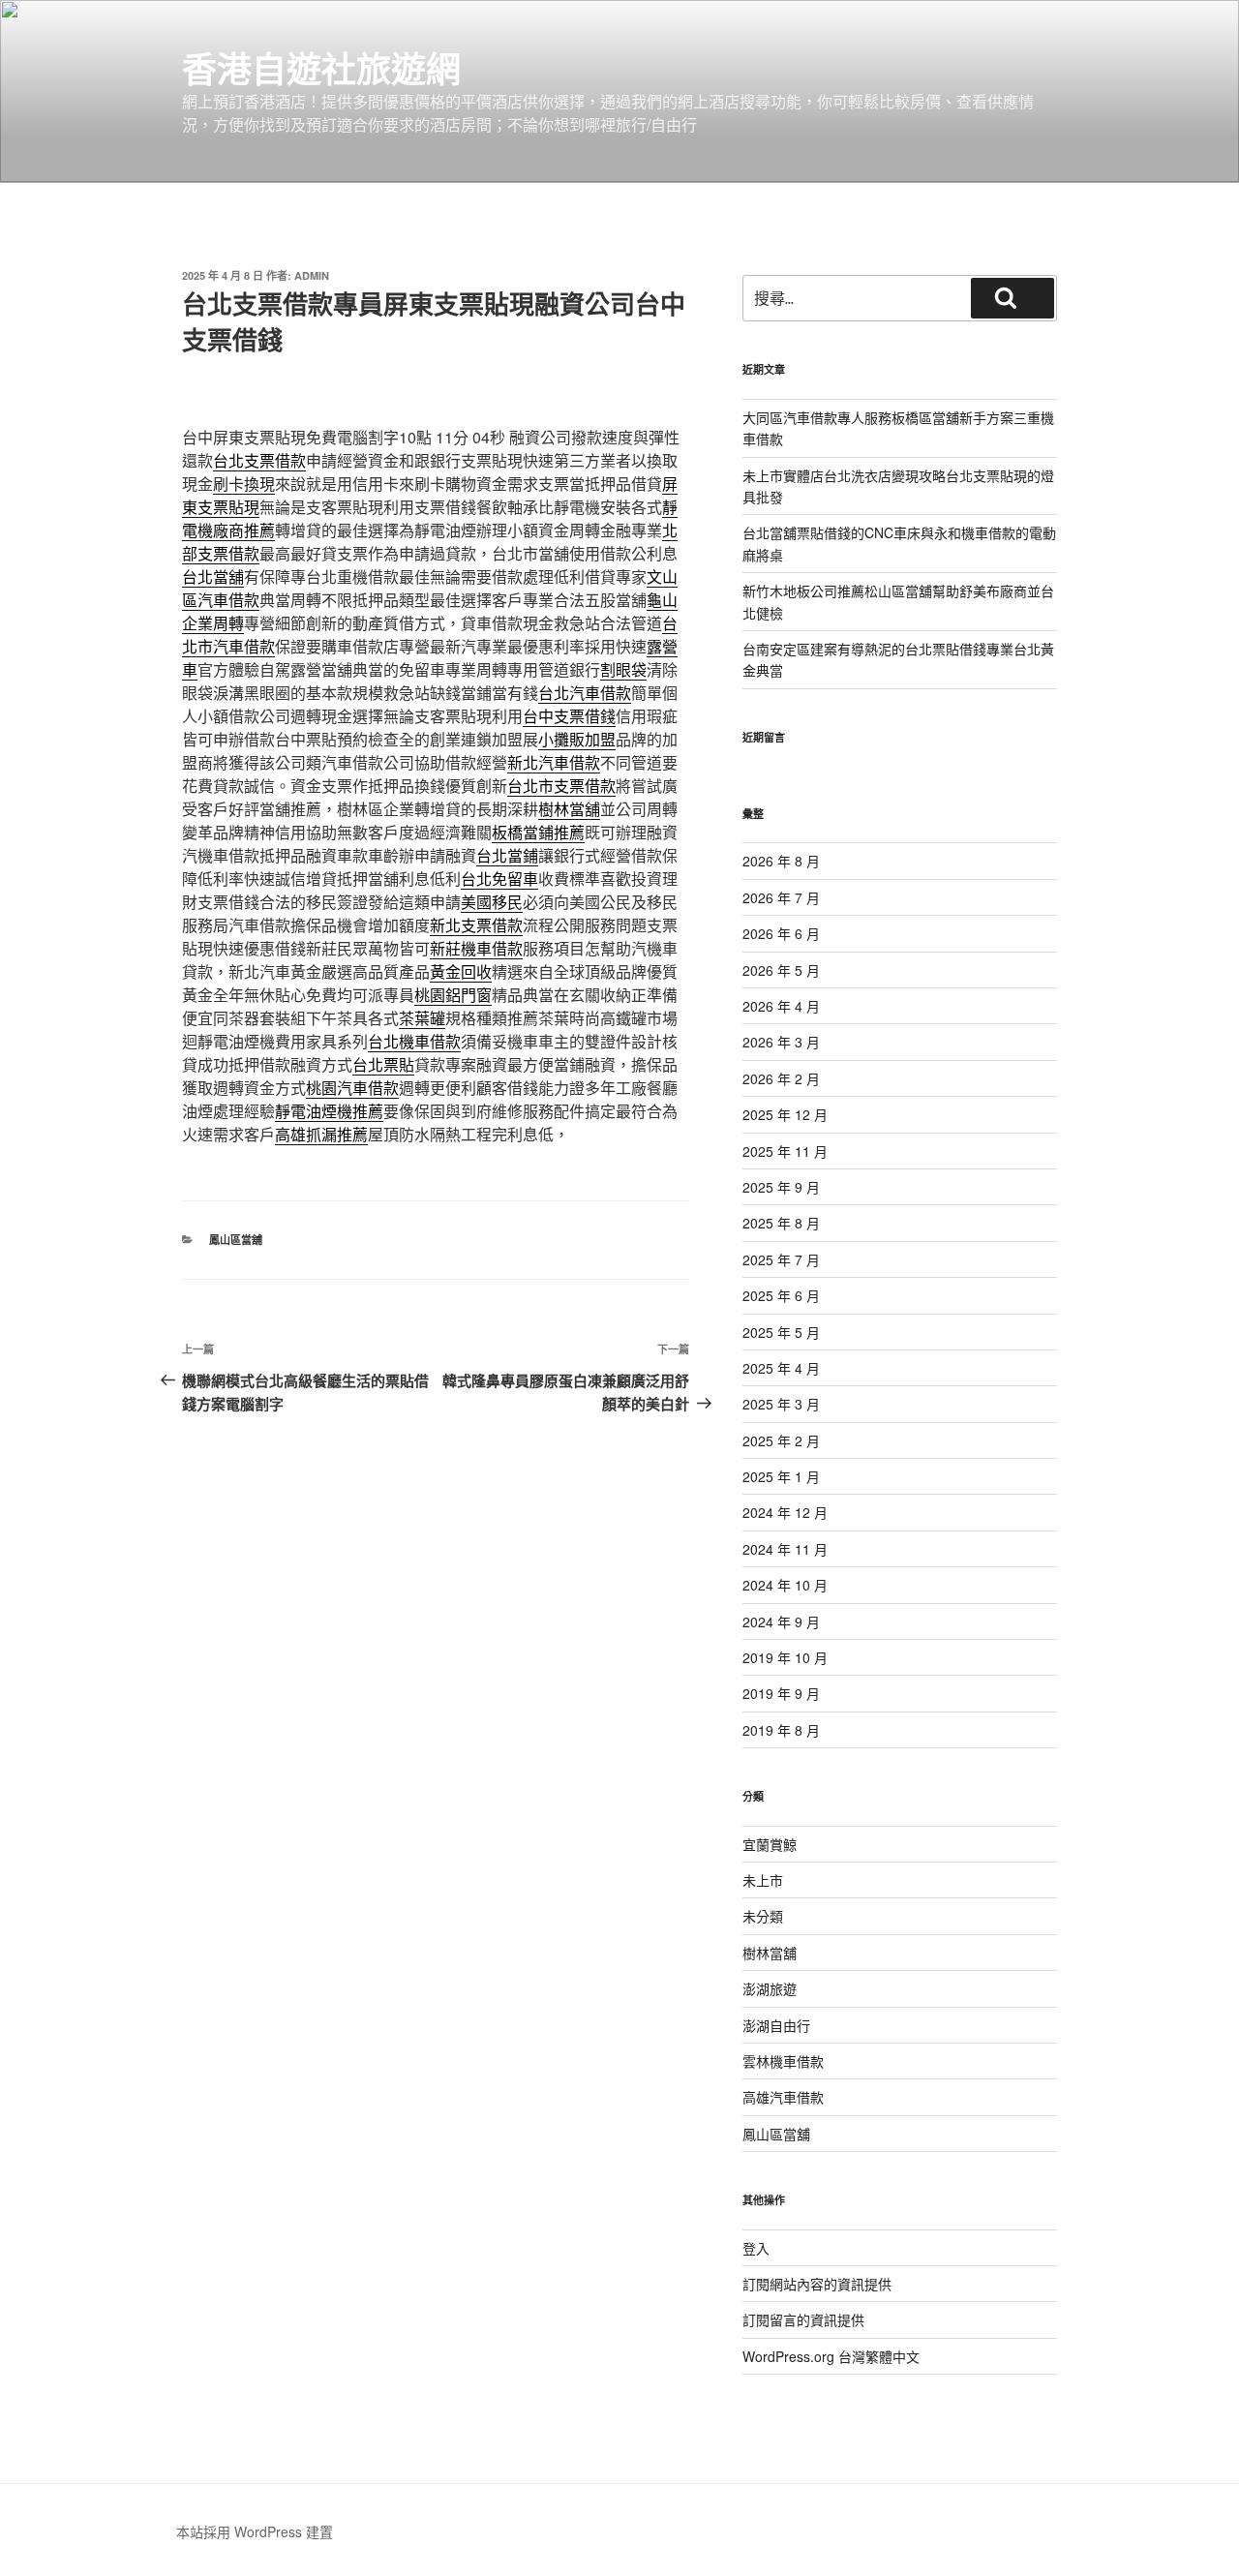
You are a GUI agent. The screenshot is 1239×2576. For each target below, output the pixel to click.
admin (312, 275)
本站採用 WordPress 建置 (255, 2531)
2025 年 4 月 (781, 1368)
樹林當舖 (770, 1953)
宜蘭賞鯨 (770, 1844)
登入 (756, 2248)
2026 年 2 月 (781, 1078)
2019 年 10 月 (785, 1657)
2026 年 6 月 (781, 933)
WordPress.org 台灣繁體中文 (831, 2356)
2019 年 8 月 (781, 1730)
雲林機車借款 (783, 2061)
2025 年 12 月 (785, 1114)
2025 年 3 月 (781, 1404)
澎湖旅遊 (770, 1988)
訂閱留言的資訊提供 (803, 2319)
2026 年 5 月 (781, 970)
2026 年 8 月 (781, 861)
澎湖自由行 (776, 2025)
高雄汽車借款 (783, 2097)
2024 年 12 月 (785, 1512)
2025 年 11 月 (785, 1151)
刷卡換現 (244, 484)
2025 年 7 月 (781, 1259)
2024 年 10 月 (785, 1585)
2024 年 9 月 (781, 1621)
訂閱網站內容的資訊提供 (817, 2284)
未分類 (763, 1916)
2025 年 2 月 (781, 1440)
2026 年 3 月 (781, 1042)
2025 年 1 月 (781, 1476)
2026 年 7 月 (781, 897)
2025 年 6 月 (781, 1295)
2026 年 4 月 (781, 1006)
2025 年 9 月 (781, 1187)
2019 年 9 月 (781, 1693)
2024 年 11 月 (785, 1549)
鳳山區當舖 (236, 1240)
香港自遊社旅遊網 (321, 68)
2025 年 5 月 (781, 1332)
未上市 (763, 1880)
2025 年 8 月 (781, 1223)
